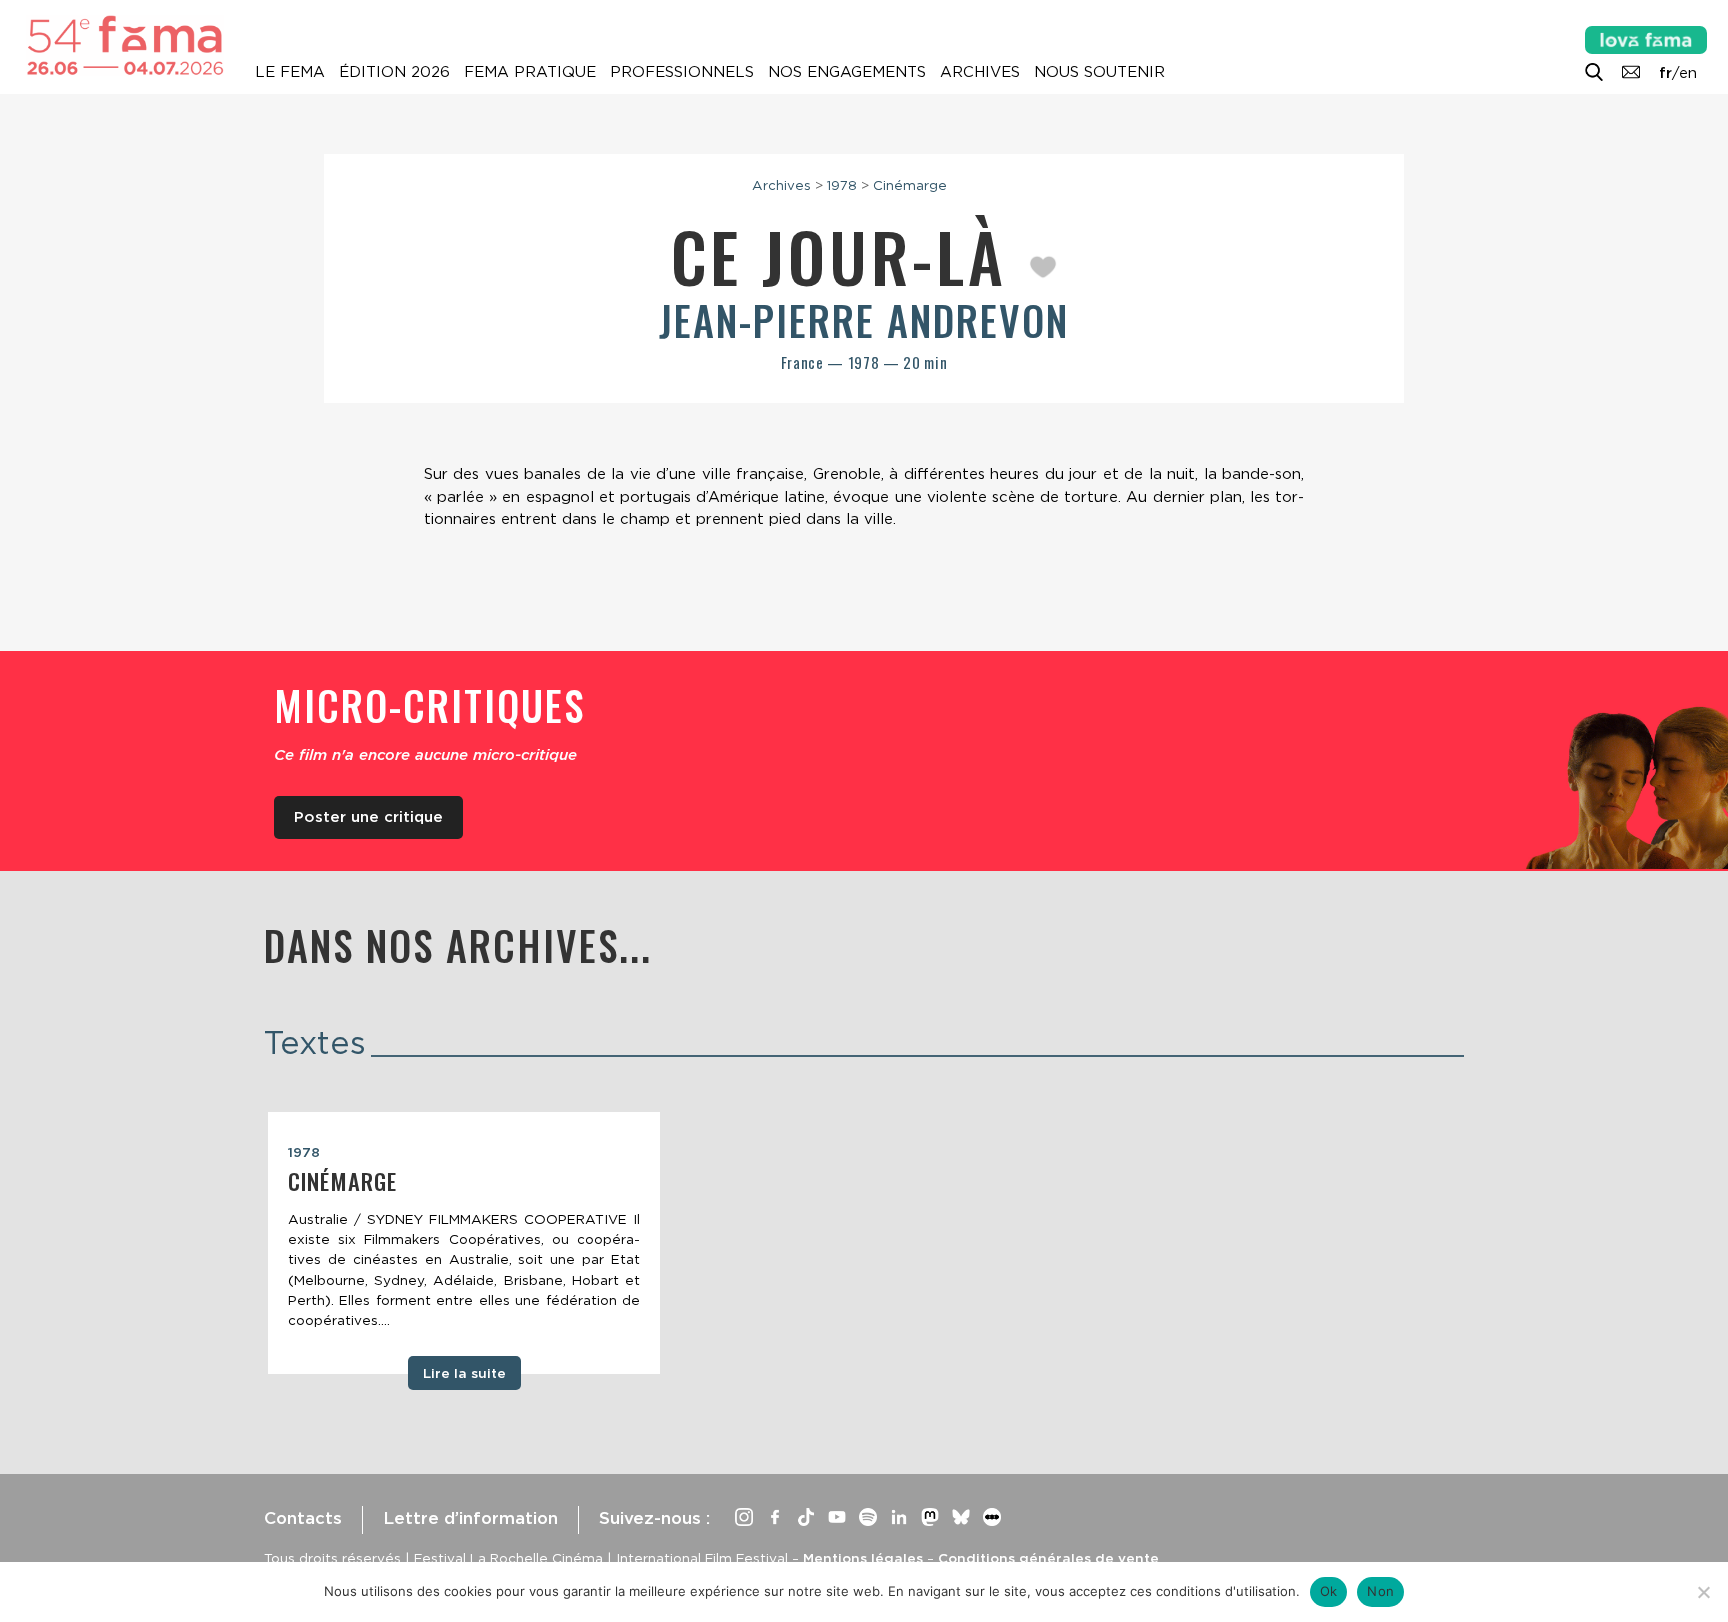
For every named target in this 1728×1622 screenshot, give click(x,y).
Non (1380, 1591)
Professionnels (682, 72)
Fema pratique (530, 72)
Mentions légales (863, 1558)
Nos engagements (847, 72)
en (1688, 73)
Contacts (303, 1518)
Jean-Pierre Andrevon (864, 320)
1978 (842, 185)
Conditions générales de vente (1048, 1558)
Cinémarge (910, 185)
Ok (1329, 1591)
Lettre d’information (470, 1518)
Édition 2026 (394, 72)
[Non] (1703, 1592)
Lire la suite (464, 1373)
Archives (980, 72)
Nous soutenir (1099, 72)
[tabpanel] (464, 1243)
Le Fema (290, 72)
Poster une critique (368, 817)
